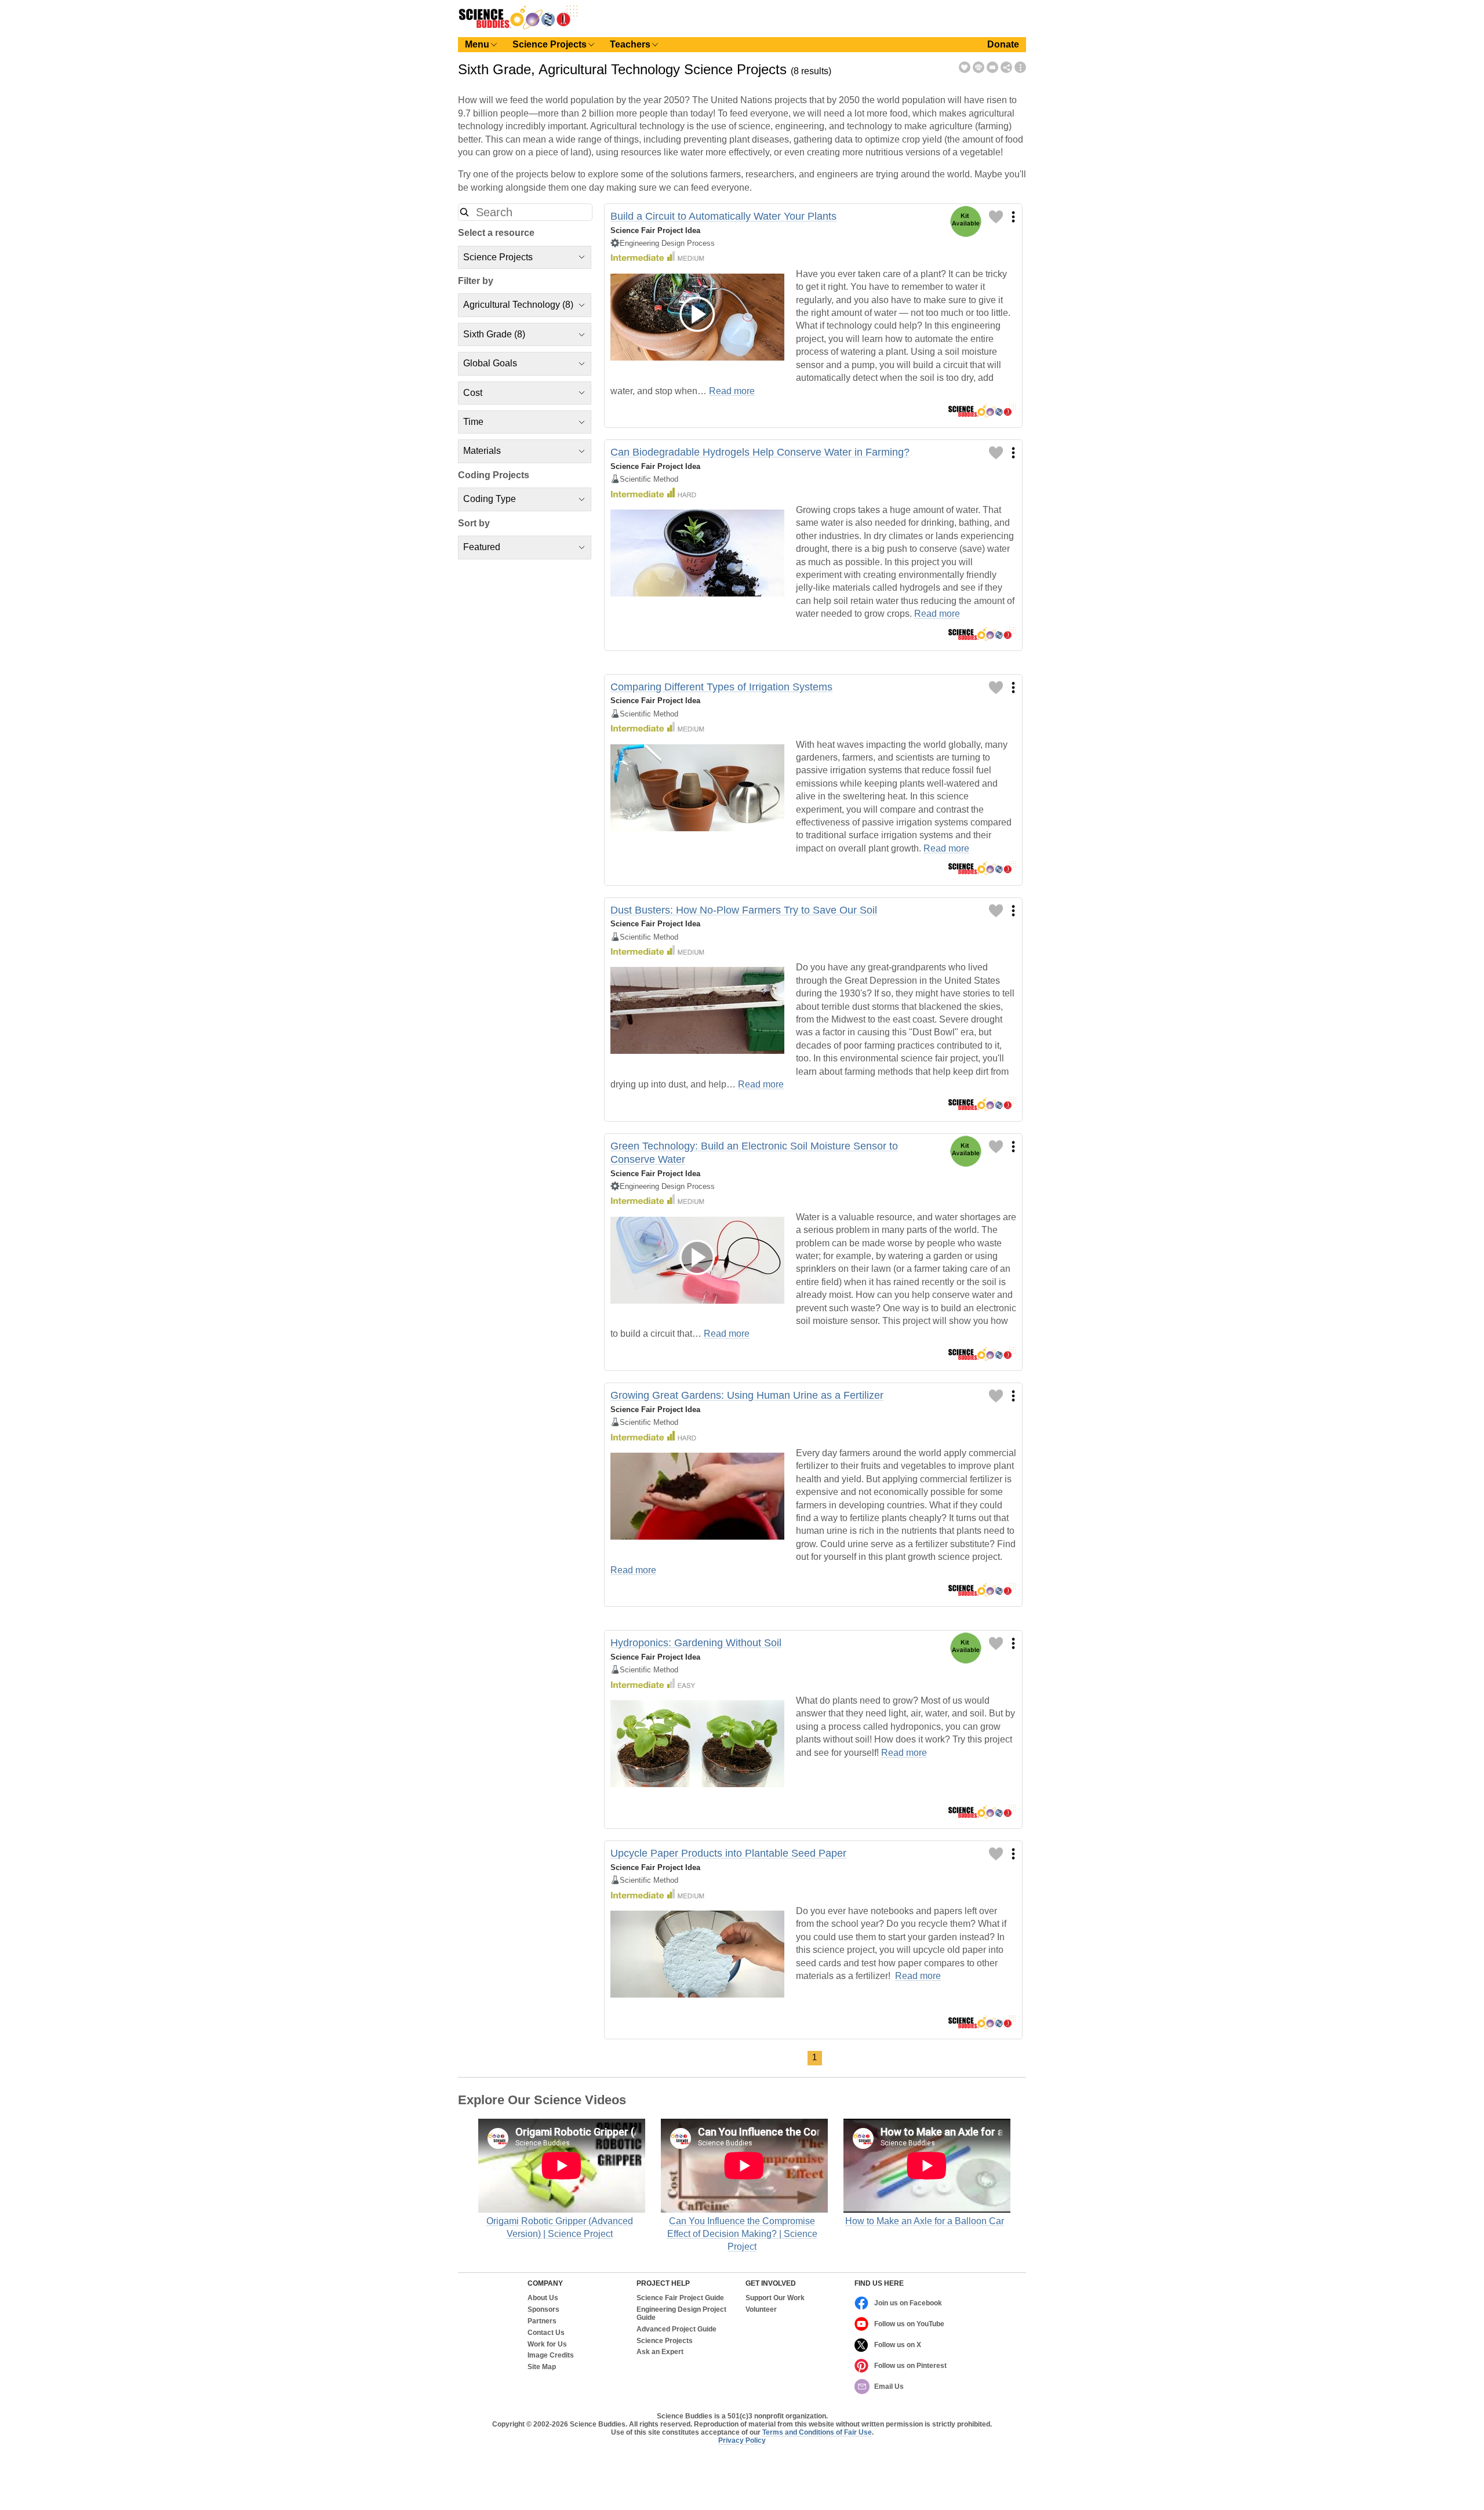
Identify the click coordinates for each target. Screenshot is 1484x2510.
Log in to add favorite (996, 217)
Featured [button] (482, 547)
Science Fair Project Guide (680, 2298)
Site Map (542, 2367)
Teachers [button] (630, 44)
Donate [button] (1003, 44)
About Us (543, 2298)
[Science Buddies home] (518, 27)
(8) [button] (518, 305)
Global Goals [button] (490, 363)
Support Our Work (775, 2298)
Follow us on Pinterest (910, 2366)
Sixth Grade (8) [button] (494, 334)
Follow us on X (898, 2345)
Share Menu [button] (1006, 67)
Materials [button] (482, 451)
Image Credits (551, 2356)
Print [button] (979, 67)
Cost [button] (473, 393)
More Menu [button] (1020, 67)
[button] (464, 212)
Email (992, 67)
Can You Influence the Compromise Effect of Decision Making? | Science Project (742, 2234)
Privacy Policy (742, 2440)
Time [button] (473, 422)
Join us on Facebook (908, 2303)
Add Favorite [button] (965, 67)
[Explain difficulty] (657, 257)
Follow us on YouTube (909, 2324)
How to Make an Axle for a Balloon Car (925, 2221)
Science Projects (665, 2341)
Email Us (889, 2387)
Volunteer (761, 2310)
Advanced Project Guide (676, 2329)
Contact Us (546, 2333)
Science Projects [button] (550, 44)
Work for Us (547, 2345)
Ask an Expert (660, 2352)
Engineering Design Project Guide (681, 2314)
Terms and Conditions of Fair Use (817, 2432)
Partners (542, 2321)
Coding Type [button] (490, 499)
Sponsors (543, 2310)
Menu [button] (477, 44)
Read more (732, 391)
